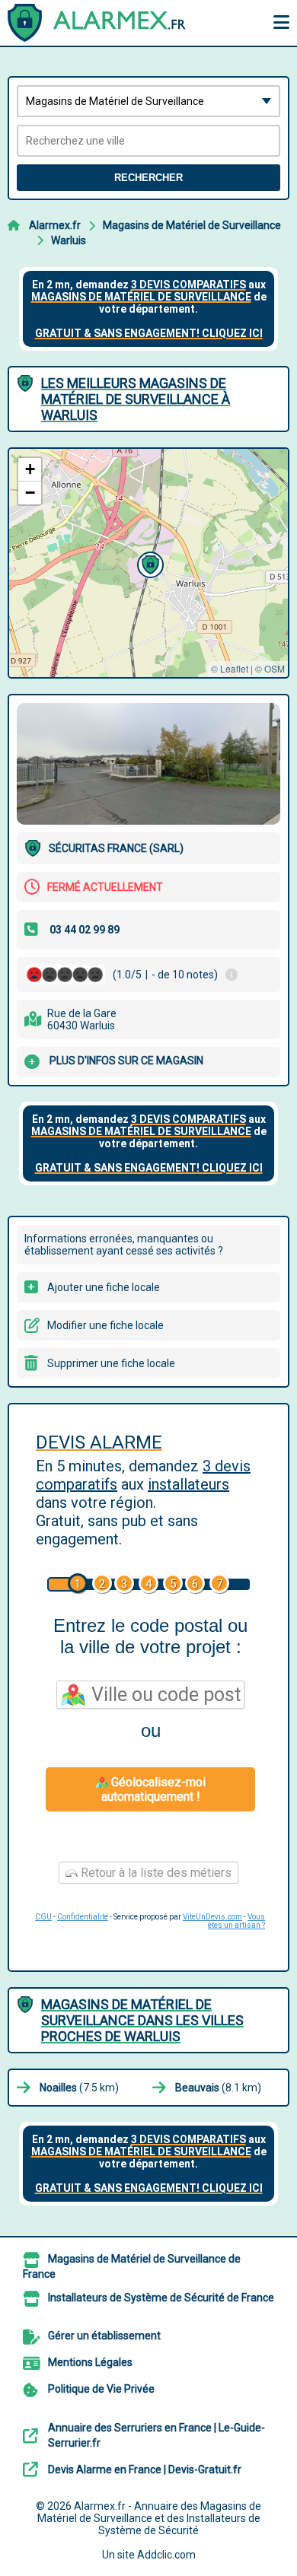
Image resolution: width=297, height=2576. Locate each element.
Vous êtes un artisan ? (236, 1921)
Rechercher (148, 178)
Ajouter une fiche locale (104, 1287)
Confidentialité (83, 1917)
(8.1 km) (218, 2088)
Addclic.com (166, 2555)
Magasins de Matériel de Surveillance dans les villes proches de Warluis (142, 2020)
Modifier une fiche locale (105, 1325)
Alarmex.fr (55, 225)
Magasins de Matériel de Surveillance (192, 225)
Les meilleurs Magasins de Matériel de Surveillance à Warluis (136, 399)
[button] (148, 563)
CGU (43, 1917)
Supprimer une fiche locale (111, 1363)
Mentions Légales (90, 2362)
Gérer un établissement (104, 2336)
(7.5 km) (79, 2088)
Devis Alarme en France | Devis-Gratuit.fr (145, 2469)
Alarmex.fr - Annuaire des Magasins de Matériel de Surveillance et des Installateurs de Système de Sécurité (150, 2518)
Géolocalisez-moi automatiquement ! (153, 1789)
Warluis (69, 240)
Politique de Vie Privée (101, 2389)
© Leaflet (230, 668)
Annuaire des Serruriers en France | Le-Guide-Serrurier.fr (156, 2435)
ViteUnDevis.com (212, 1917)
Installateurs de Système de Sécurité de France (161, 2298)
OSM (275, 668)
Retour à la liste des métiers (155, 1873)
